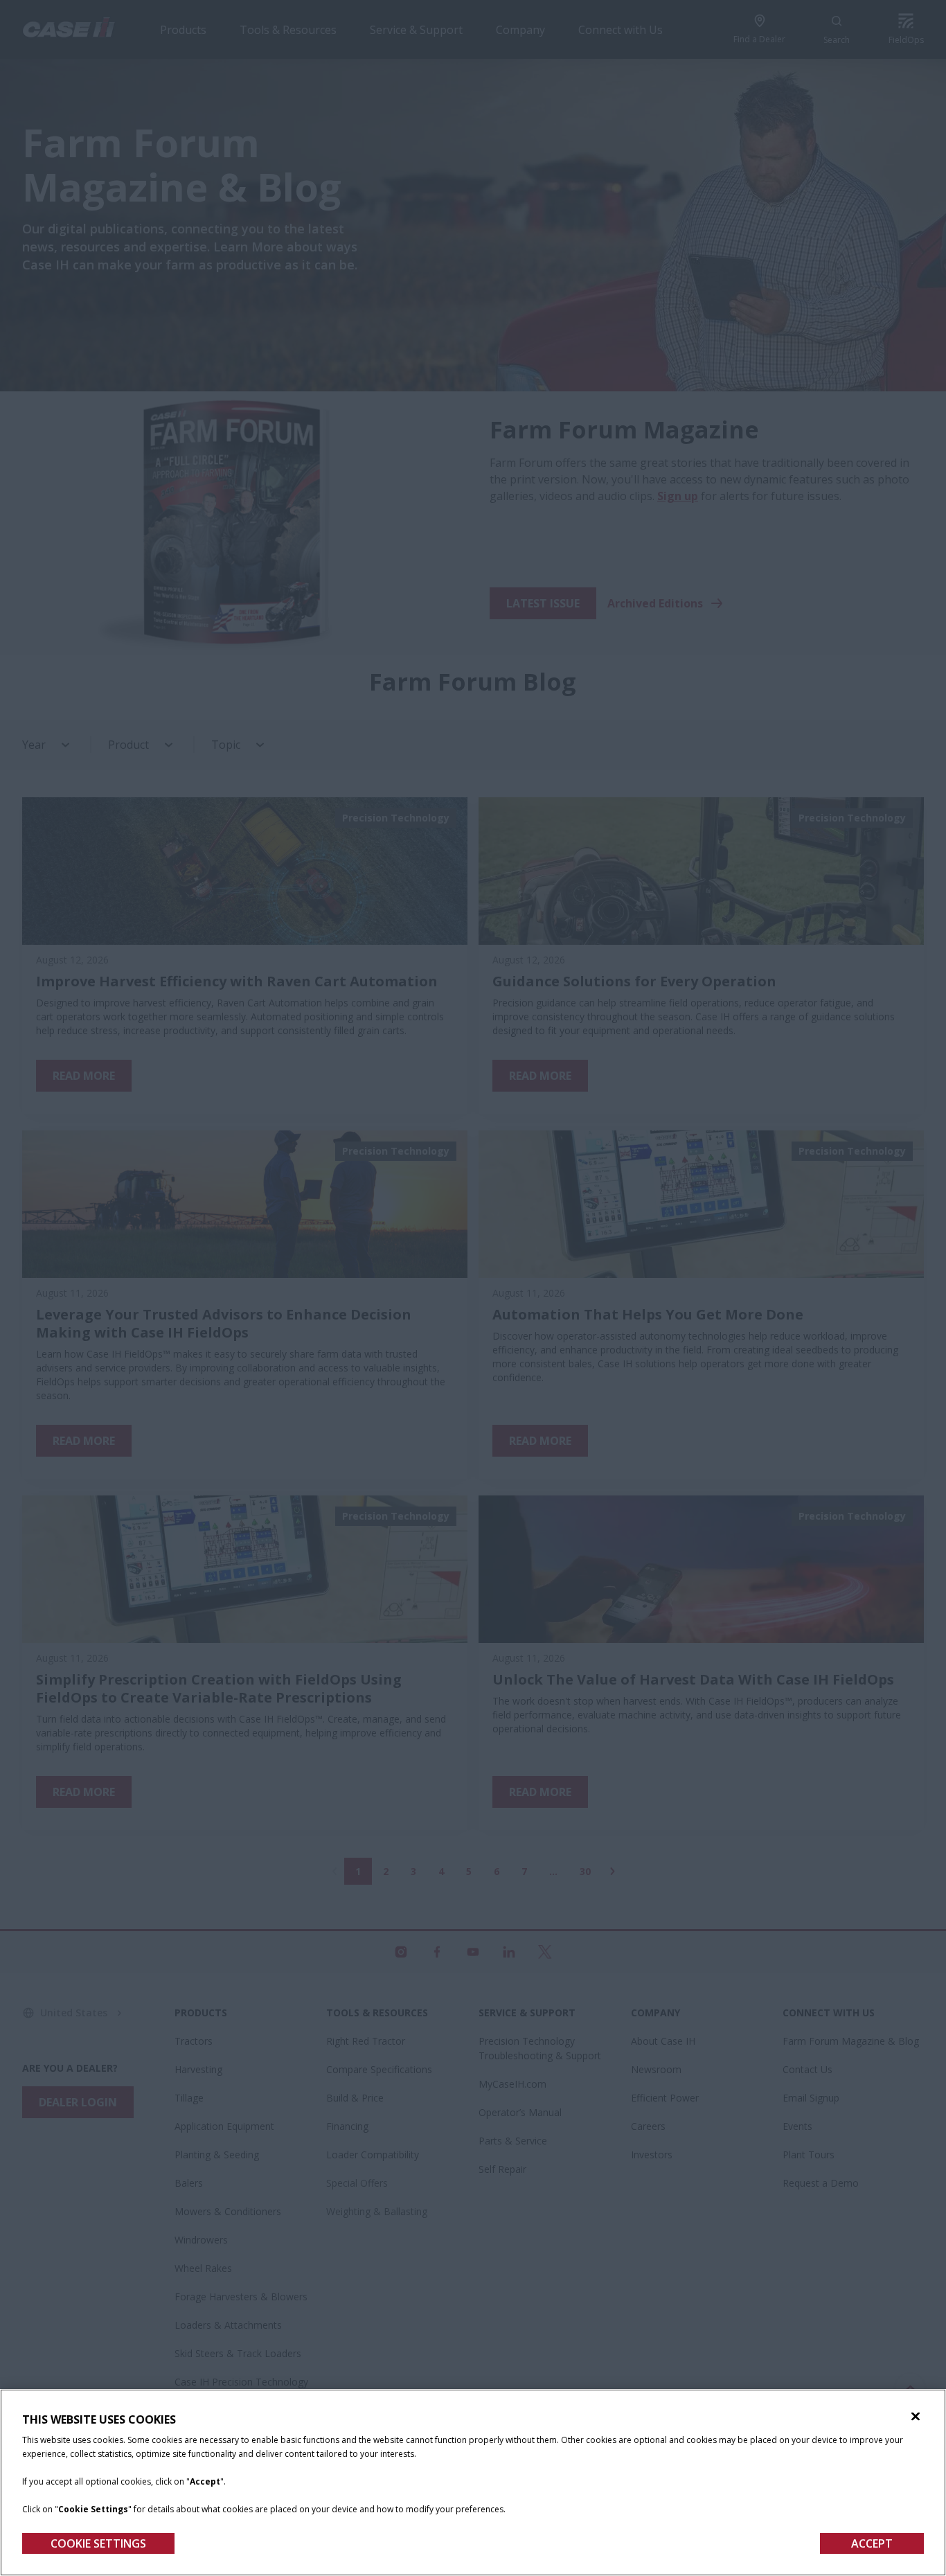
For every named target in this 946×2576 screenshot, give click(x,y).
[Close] (916, 2417)
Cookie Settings (98, 2543)
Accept (872, 2543)
